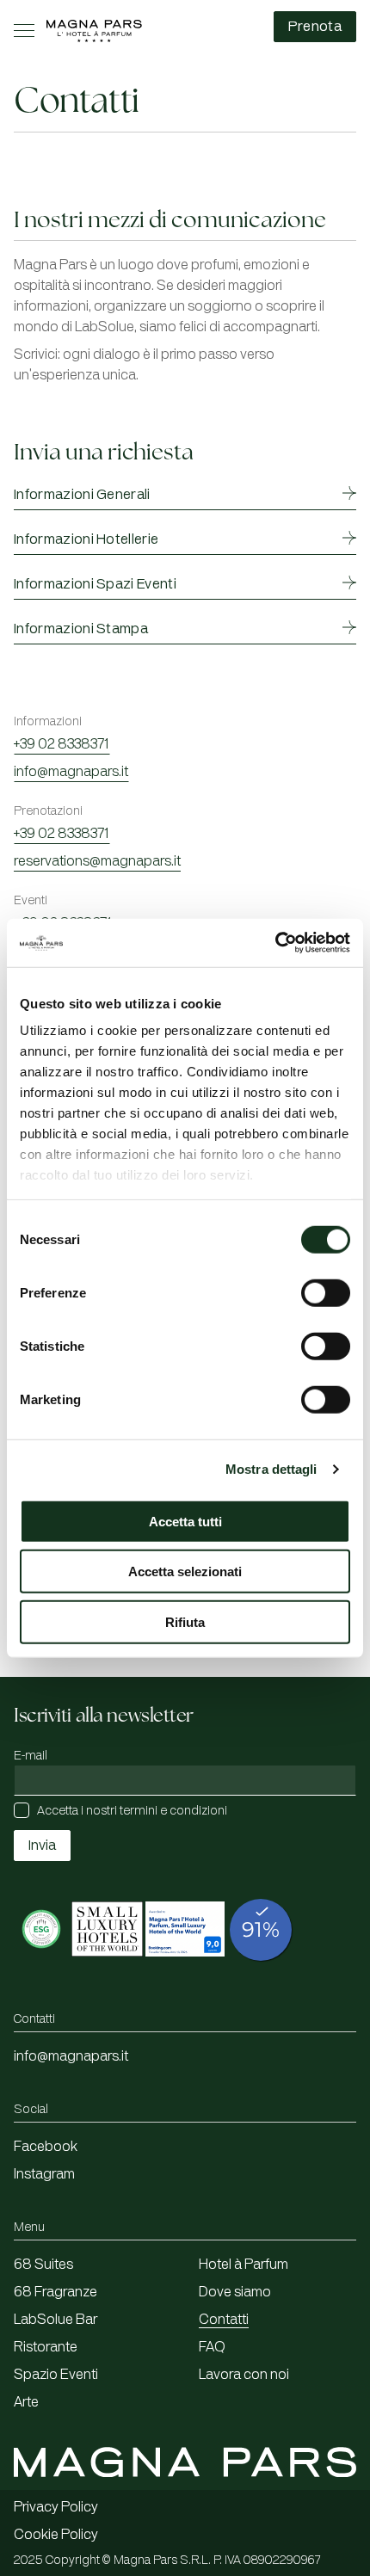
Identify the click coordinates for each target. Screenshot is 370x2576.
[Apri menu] (24, 31)
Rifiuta (185, 1621)
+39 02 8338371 (62, 744)
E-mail (31, 1756)
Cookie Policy (56, 2535)
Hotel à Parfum (244, 2265)
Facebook (46, 2147)
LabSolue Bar (55, 2320)
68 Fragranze (55, 2292)
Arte (26, 2402)
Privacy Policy (56, 2507)
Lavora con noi (244, 2375)
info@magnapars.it (71, 772)
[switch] (326, 1292)
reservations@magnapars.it (97, 861)
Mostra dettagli (271, 1469)
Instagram (44, 2174)
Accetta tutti (185, 1521)
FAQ (212, 2347)
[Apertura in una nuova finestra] (41, 1966)
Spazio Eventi (56, 2375)
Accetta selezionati (185, 1571)
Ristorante (46, 2347)
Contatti (224, 2320)
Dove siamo (235, 2292)
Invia (42, 1846)
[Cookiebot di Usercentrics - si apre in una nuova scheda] (275, 943)
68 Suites (43, 2265)
